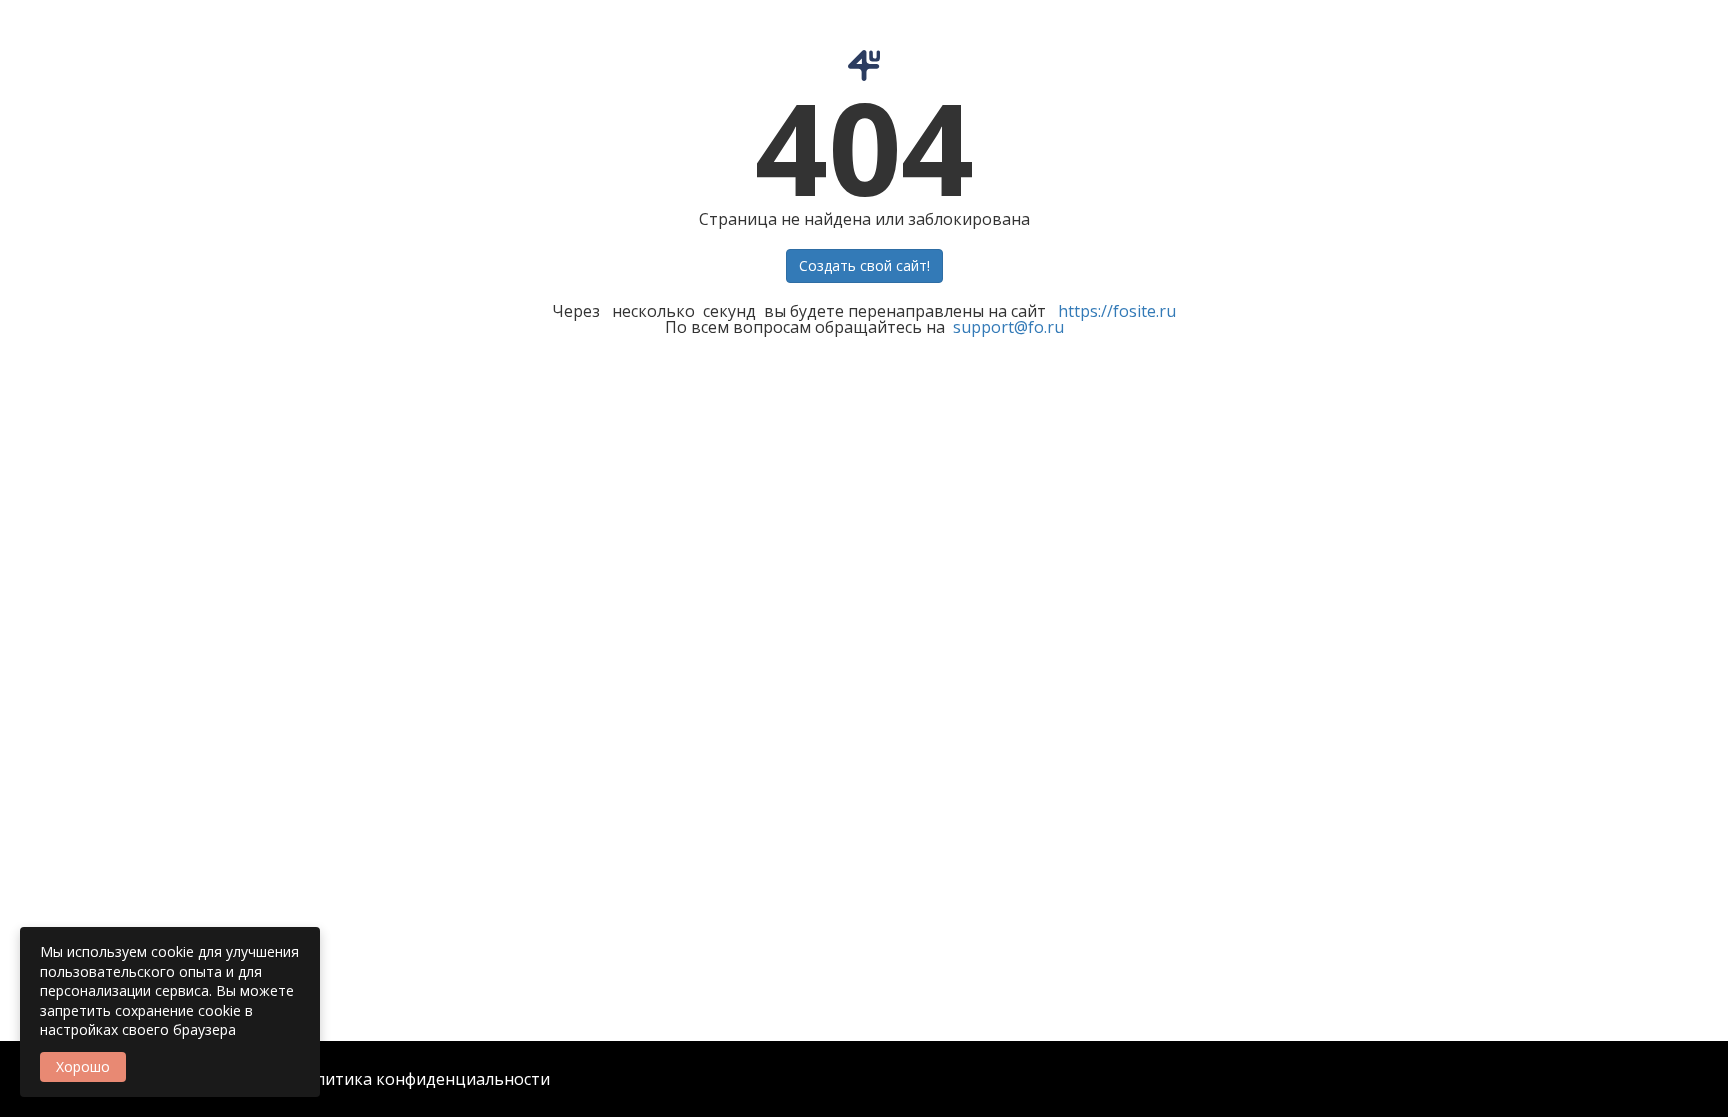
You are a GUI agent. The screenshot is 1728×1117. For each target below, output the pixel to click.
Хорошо (83, 1066)
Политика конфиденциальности (422, 1079)
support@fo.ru (1008, 327)
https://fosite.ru (1117, 311)
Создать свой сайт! (864, 265)
